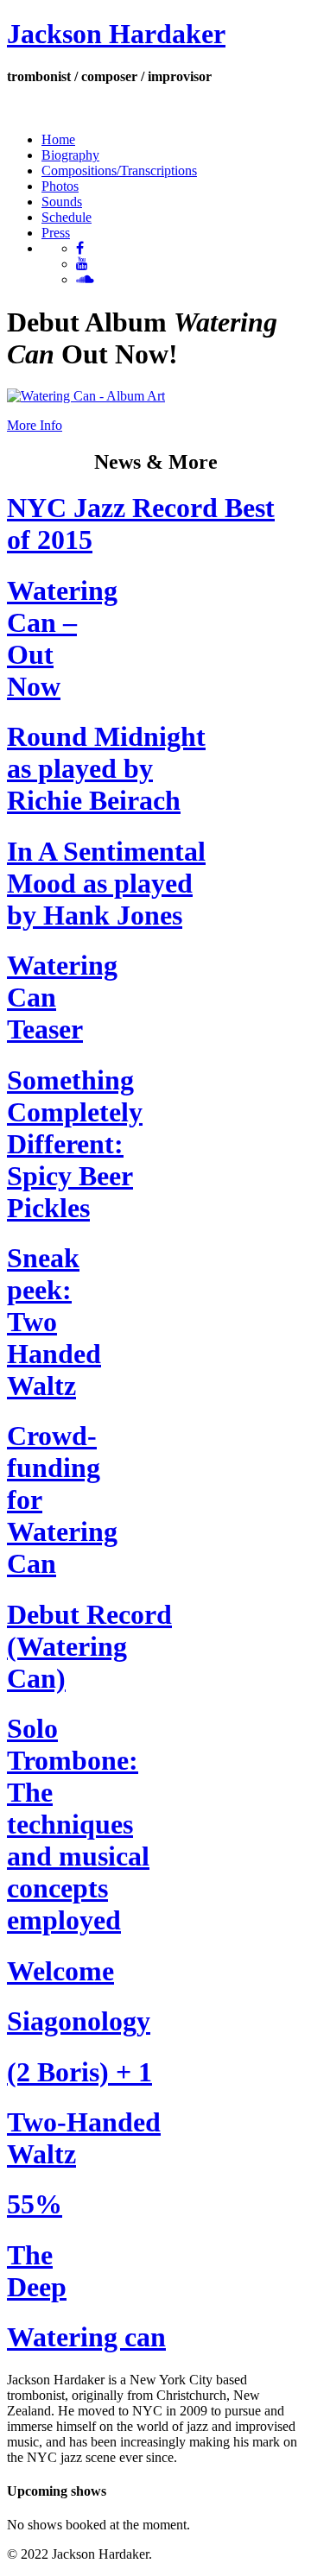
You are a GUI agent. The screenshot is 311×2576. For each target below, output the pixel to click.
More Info (35, 425)
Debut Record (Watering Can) (89, 1646)
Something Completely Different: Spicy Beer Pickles (75, 1144)
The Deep (37, 2271)
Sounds (62, 202)
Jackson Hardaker (116, 34)
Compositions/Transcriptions (119, 170)
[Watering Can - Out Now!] (86, 396)
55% (35, 2204)
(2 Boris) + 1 (79, 2072)
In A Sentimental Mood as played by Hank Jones (106, 883)
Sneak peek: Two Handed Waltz (54, 1322)
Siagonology (79, 2021)
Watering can (86, 2337)
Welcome (60, 1971)
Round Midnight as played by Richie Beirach (106, 768)
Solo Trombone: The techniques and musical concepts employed (78, 1824)
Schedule (67, 217)
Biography (70, 155)
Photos (60, 186)
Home (58, 139)
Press (56, 233)
